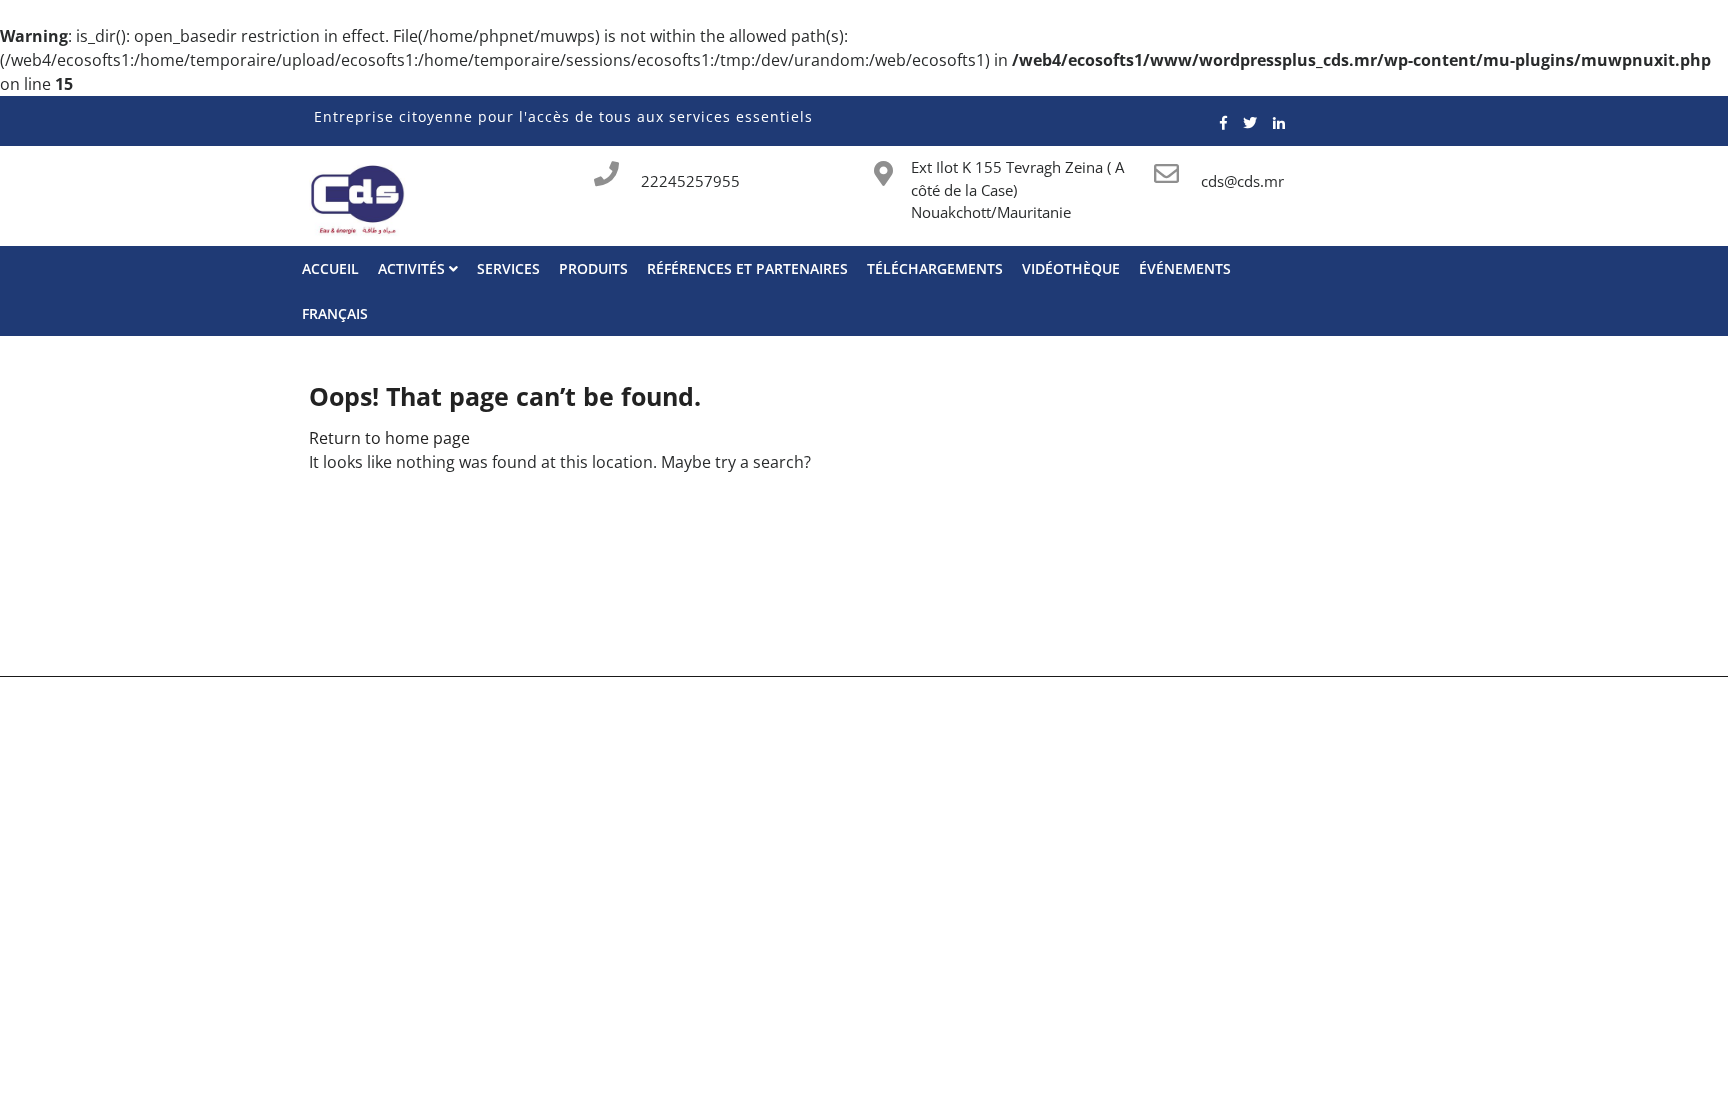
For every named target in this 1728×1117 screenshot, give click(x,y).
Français (335, 313)
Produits (593, 268)
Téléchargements (935, 268)
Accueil (330, 268)
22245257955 (690, 181)
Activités (413, 268)
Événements (1185, 268)
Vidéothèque (1071, 268)
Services (508, 268)
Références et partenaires (747, 268)
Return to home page (389, 438)
